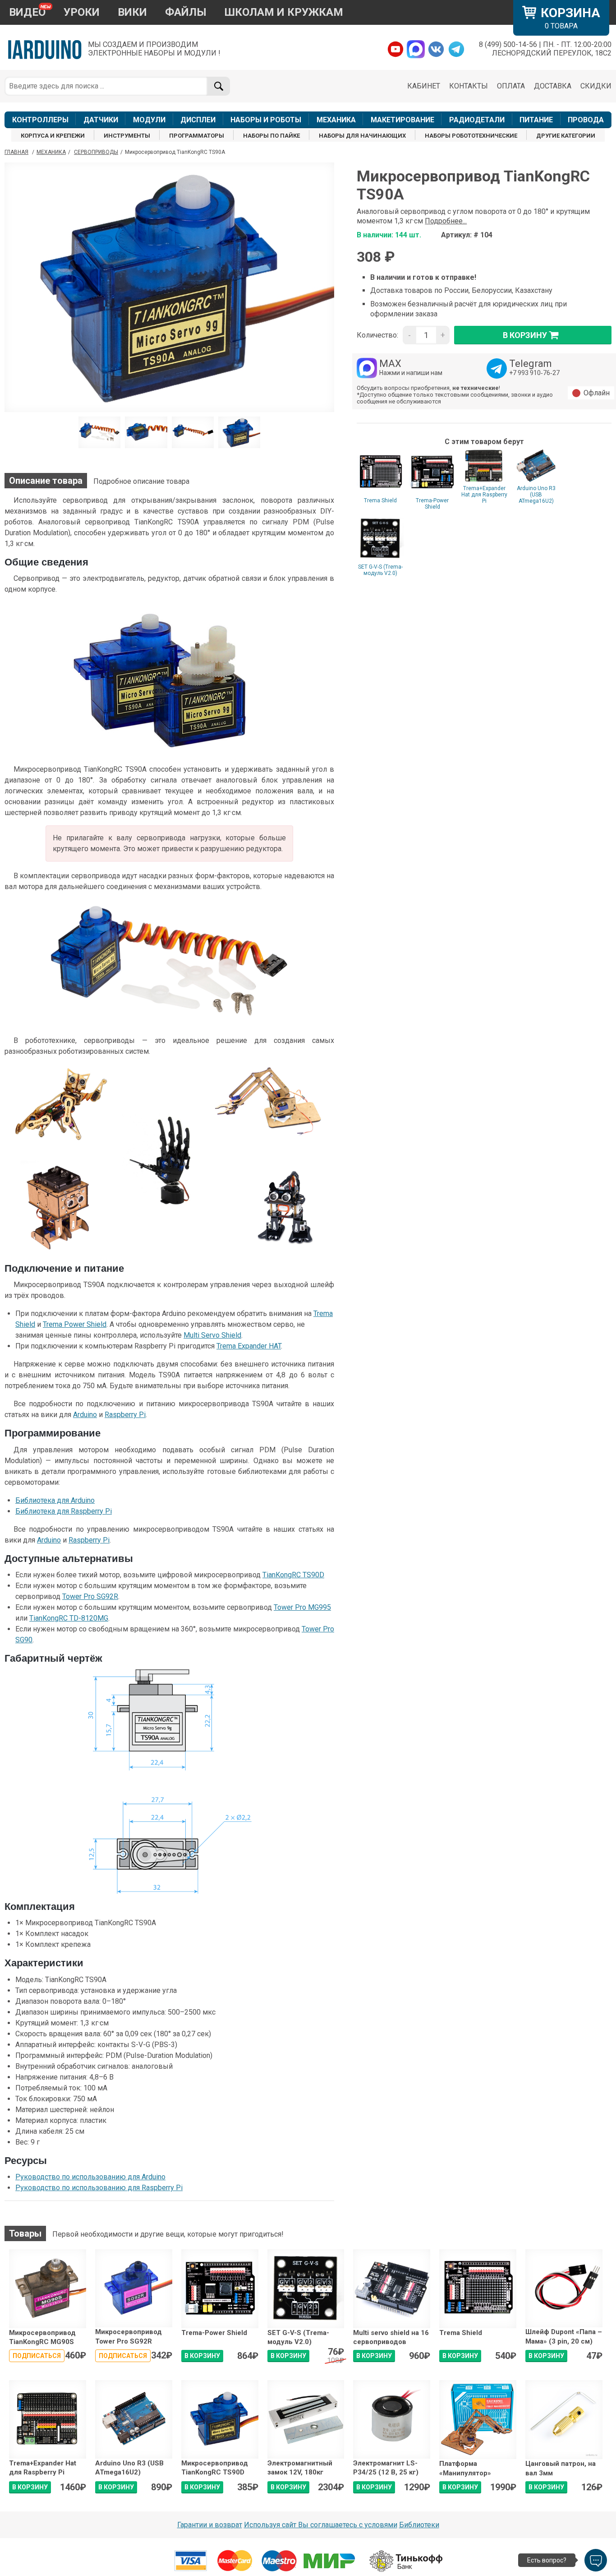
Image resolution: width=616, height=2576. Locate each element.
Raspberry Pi (125, 1415)
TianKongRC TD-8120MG (69, 1618)
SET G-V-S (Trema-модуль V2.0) (380, 570)
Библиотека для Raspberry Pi (64, 1511)
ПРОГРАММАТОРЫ (197, 136)
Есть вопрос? (547, 2560)
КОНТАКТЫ (469, 86)
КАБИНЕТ (424, 86)
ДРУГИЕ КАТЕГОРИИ (566, 136)
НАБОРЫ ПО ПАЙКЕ (271, 136)
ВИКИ (132, 12)
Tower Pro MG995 (302, 1607)
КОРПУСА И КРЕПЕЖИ (53, 136)
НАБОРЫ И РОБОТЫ (266, 120)
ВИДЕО (27, 12)
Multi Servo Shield (212, 1335)
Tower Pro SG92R (90, 1596)
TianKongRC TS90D (293, 1575)
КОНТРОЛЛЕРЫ (40, 120)
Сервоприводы (96, 152)
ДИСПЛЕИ (198, 120)
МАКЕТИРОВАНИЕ (402, 120)
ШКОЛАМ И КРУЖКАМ (284, 12)
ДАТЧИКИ (101, 120)
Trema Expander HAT (249, 1346)
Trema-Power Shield (432, 504)
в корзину (525, 335)
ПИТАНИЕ (536, 120)
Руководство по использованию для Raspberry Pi (99, 2188)
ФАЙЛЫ (186, 12)
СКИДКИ (596, 86)
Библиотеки (419, 2525)
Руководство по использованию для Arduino (90, 2177)
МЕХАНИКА (336, 120)
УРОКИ (82, 12)
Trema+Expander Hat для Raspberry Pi (484, 495)
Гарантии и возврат (210, 2525)
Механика (51, 152)
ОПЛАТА (511, 86)
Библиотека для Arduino (55, 1500)
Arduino (85, 1415)
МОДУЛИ (149, 120)
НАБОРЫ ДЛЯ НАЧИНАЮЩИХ (362, 136)
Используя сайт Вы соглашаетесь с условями (321, 2525)
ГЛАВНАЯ (16, 152)
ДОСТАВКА (553, 86)
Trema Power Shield (75, 1324)
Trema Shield (380, 500)
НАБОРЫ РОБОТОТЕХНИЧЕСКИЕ (471, 136)
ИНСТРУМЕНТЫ (127, 136)
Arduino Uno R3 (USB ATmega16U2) (536, 495)
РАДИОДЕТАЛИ (477, 120)
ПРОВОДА (586, 120)
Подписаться (37, 2356)
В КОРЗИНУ (202, 2356)
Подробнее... (446, 221)
